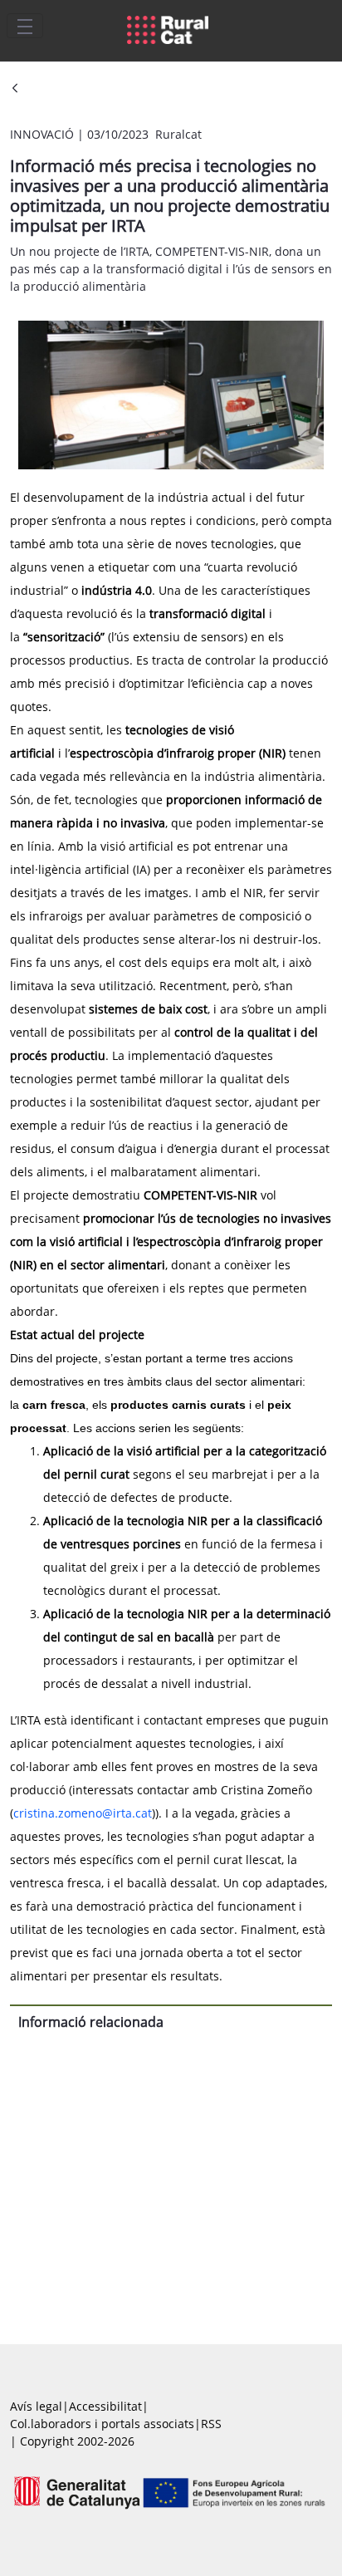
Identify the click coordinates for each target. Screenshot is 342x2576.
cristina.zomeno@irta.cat (83, 1813)
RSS (211, 2424)
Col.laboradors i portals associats (102, 2424)
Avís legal (36, 2406)
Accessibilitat (105, 2406)
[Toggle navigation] (25, 26)
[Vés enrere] (15, 89)
